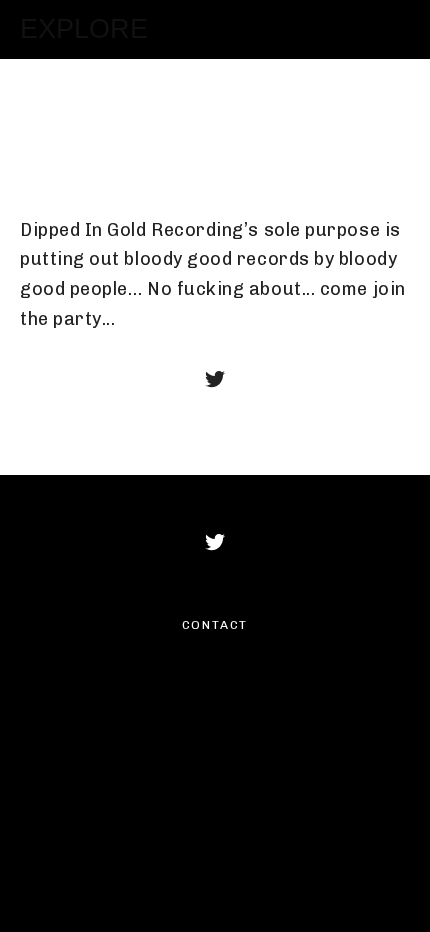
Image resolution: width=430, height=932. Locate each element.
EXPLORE (84, 29)
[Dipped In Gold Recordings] (215, 379)
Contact (215, 625)
